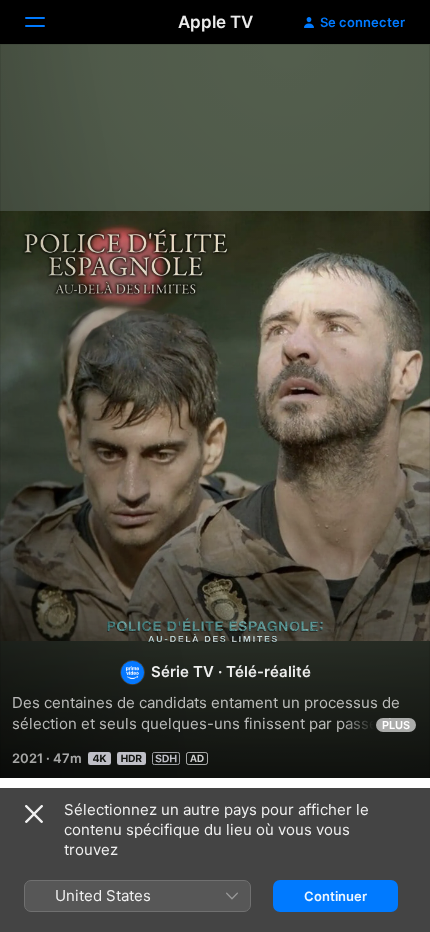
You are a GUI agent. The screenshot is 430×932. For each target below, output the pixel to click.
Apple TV (215, 22)
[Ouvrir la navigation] (47, 22)
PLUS (396, 725)
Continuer (335, 896)
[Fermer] (34, 814)
